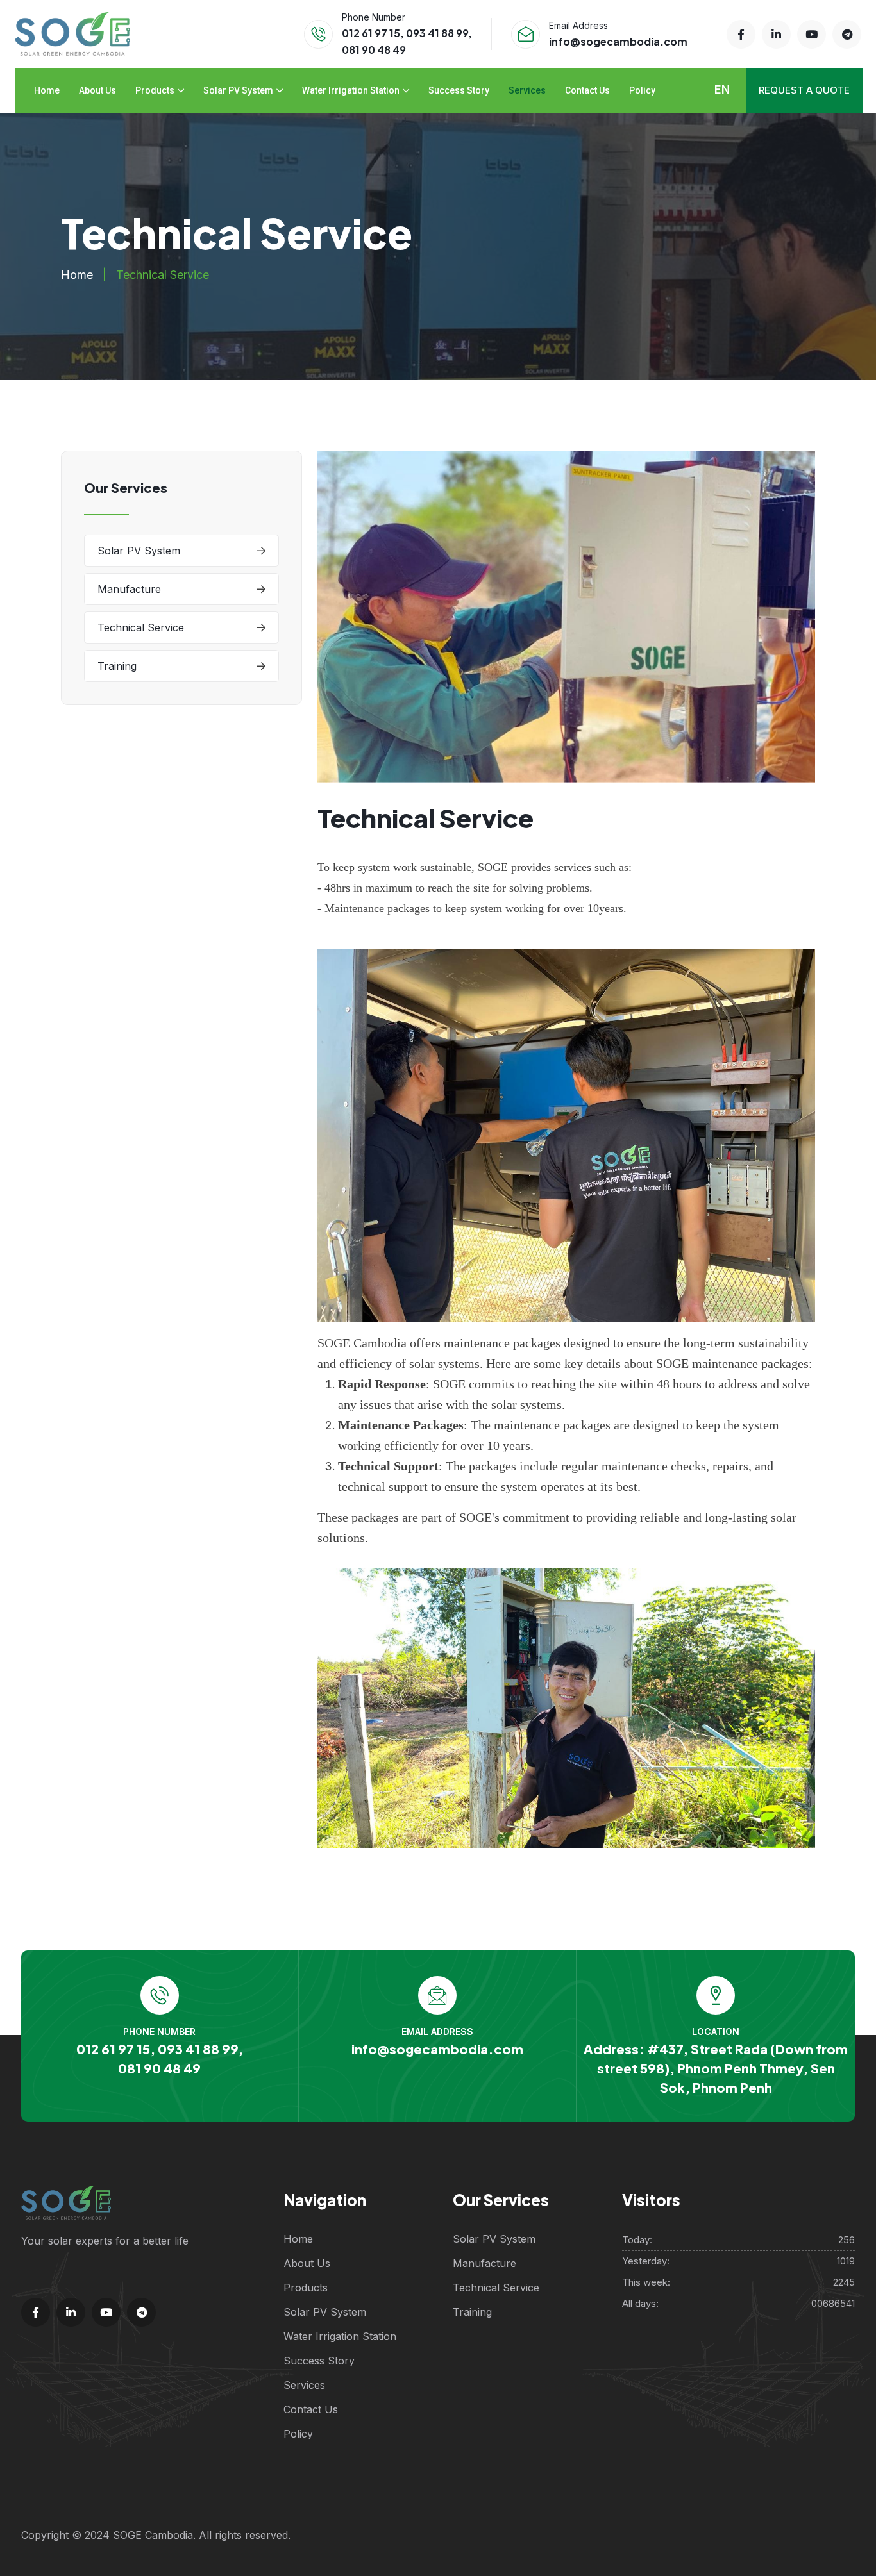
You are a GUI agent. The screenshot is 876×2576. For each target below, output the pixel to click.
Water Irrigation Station (351, 90)
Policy (642, 90)
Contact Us (587, 90)
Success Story (459, 90)
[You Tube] (812, 34)
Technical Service (141, 627)
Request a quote (804, 90)
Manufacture (129, 589)
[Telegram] (847, 34)
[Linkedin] (776, 34)
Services (527, 90)
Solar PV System (238, 90)
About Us (97, 90)
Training (117, 666)
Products (155, 90)
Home (47, 90)
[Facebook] (741, 34)
